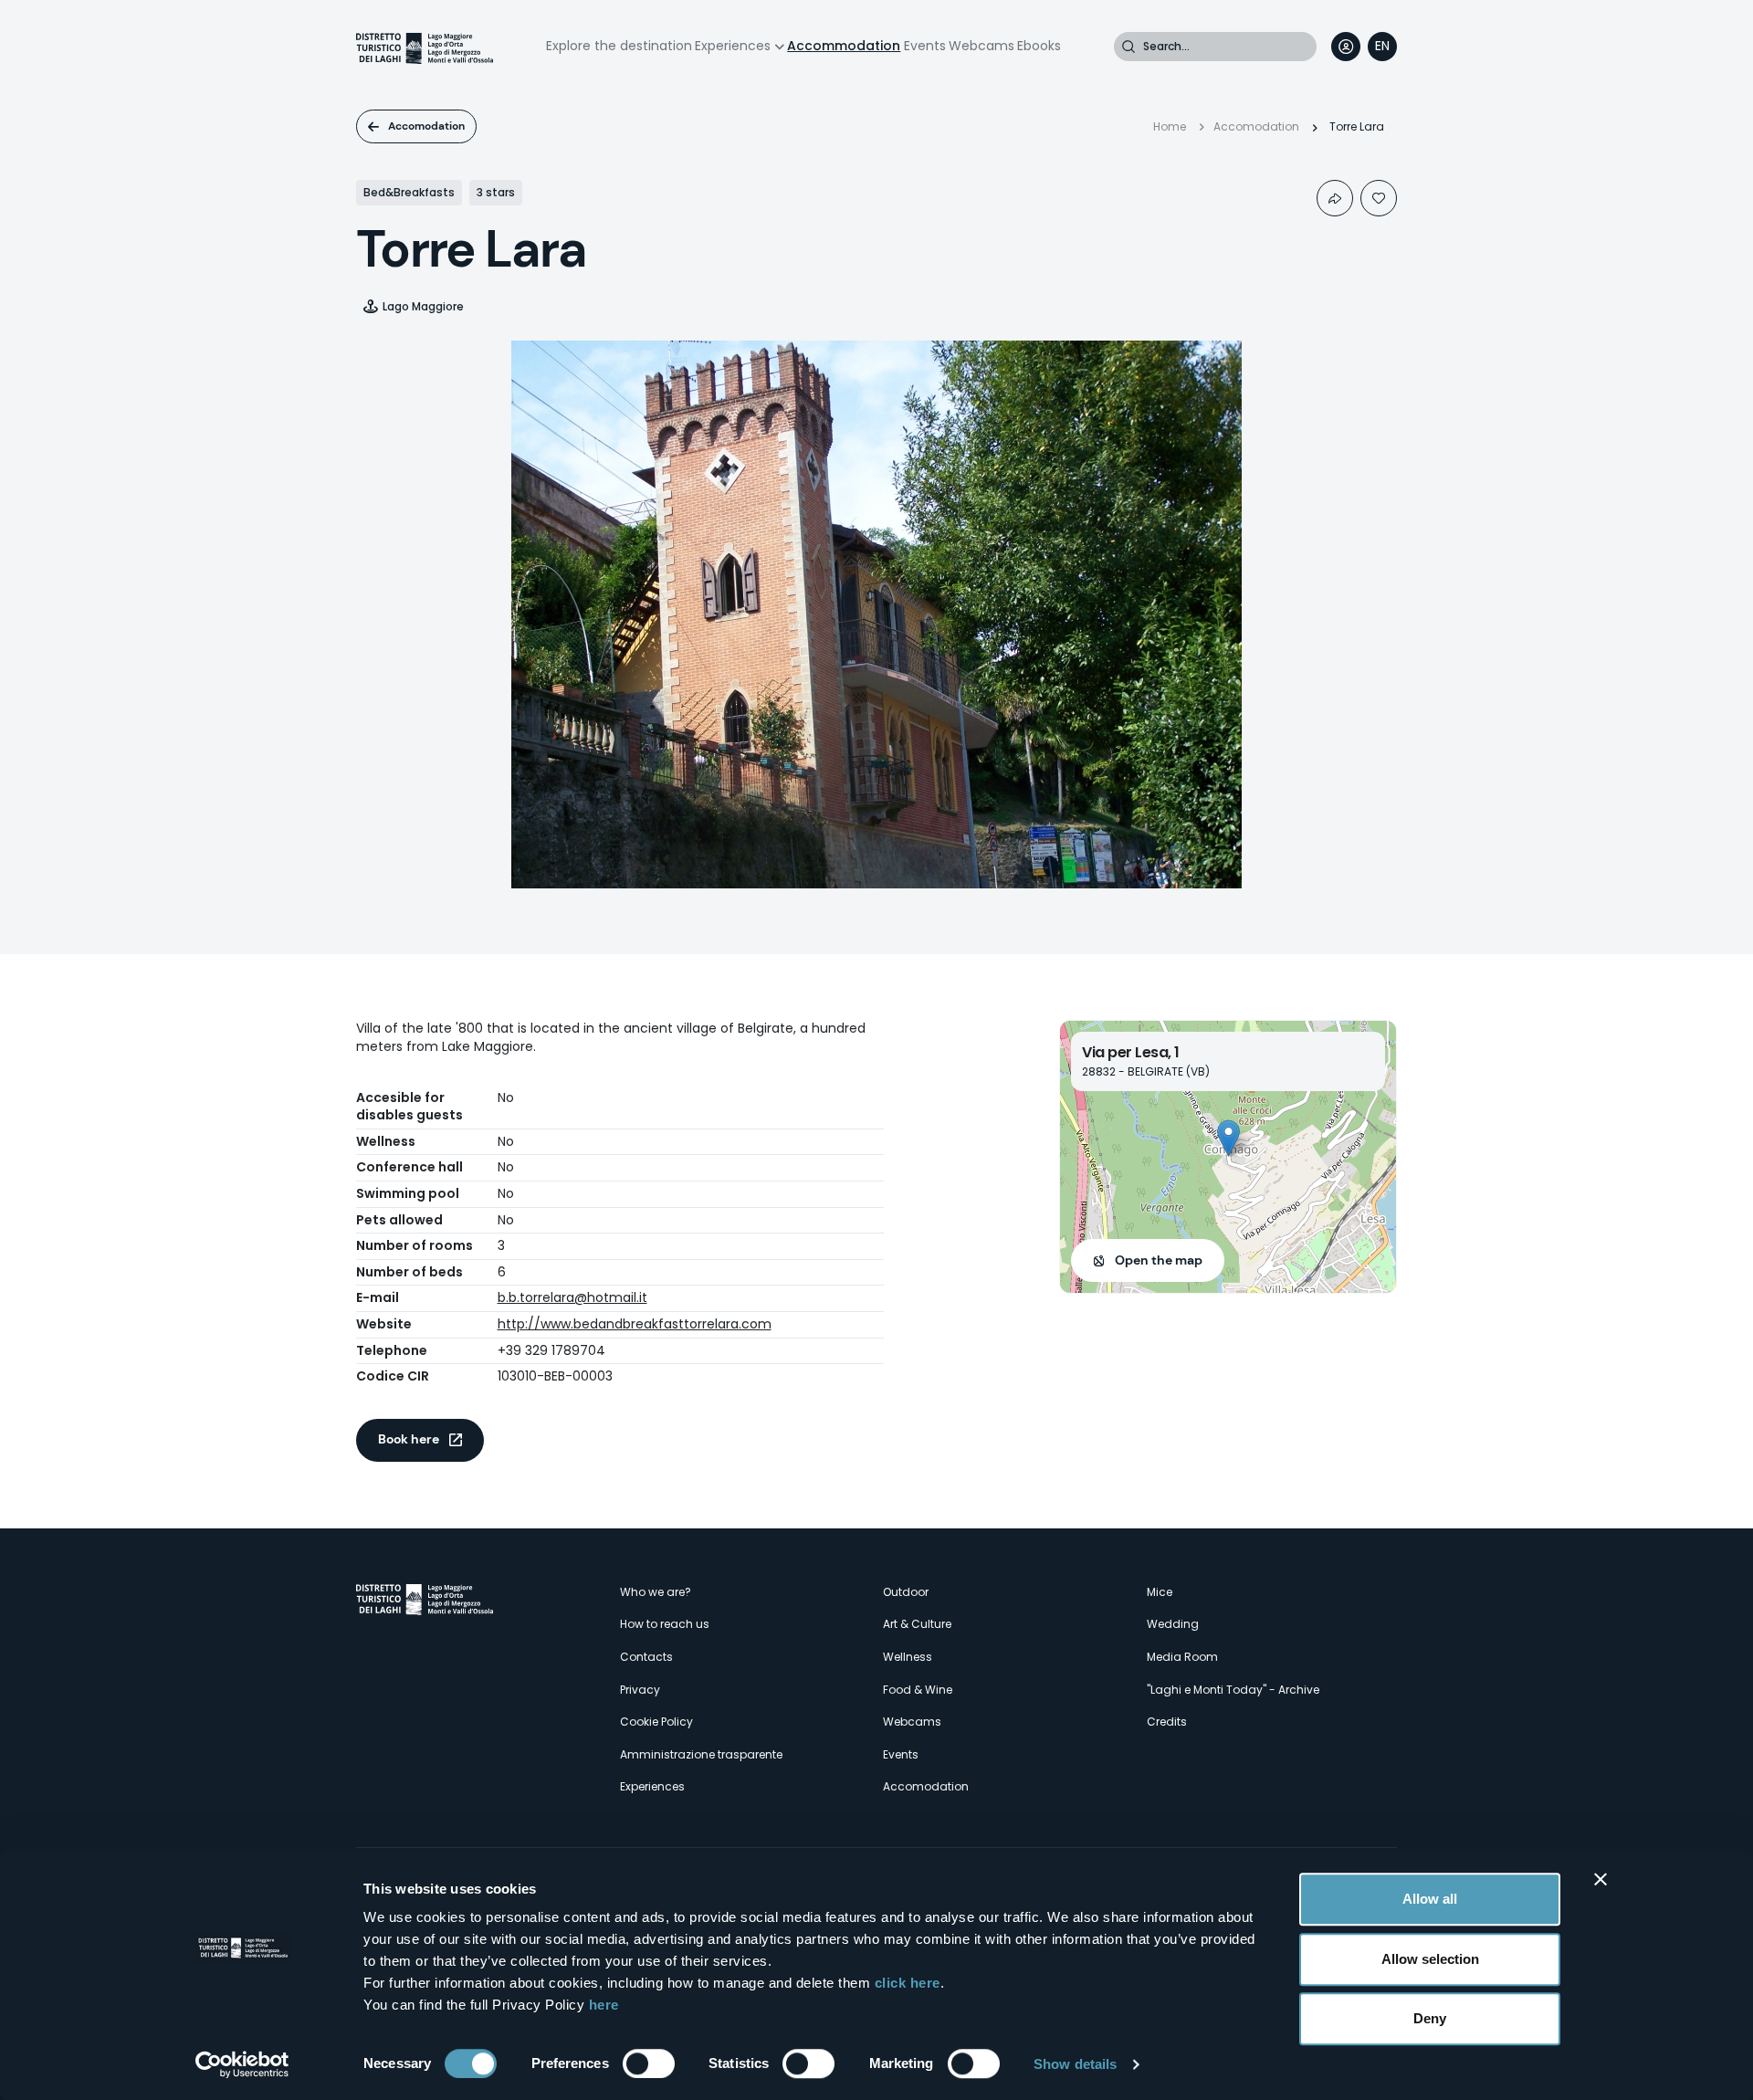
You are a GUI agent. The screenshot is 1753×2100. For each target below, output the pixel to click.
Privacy (640, 1690)
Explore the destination (619, 46)
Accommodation (844, 46)
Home (1170, 126)
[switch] (649, 2063)
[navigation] (1382, 47)
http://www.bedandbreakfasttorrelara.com (635, 1324)
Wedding (1173, 1624)
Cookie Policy (656, 1722)
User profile (1346, 47)
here (604, 2005)
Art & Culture (917, 1624)
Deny (1430, 2018)
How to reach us (665, 1624)
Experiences (733, 46)
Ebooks (1039, 46)
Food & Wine (918, 1690)
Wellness (908, 1657)
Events (925, 46)
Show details (1075, 2064)
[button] (1228, 1138)
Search (1128, 47)
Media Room (1182, 1657)
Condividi (1335, 198)
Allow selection (1430, 1959)
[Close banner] (1601, 1879)
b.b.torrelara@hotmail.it (572, 1297)
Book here (409, 1439)
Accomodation (426, 126)
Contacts (646, 1657)
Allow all (1430, 1899)
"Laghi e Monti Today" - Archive (1233, 1690)
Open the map (1159, 1260)
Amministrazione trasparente (701, 1754)
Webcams (981, 46)
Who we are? (656, 1592)
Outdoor (906, 1592)
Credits (1167, 1722)
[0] (1379, 198)
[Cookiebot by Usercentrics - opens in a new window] (242, 2064)
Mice (1160, 1592)
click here (908, 1983)
